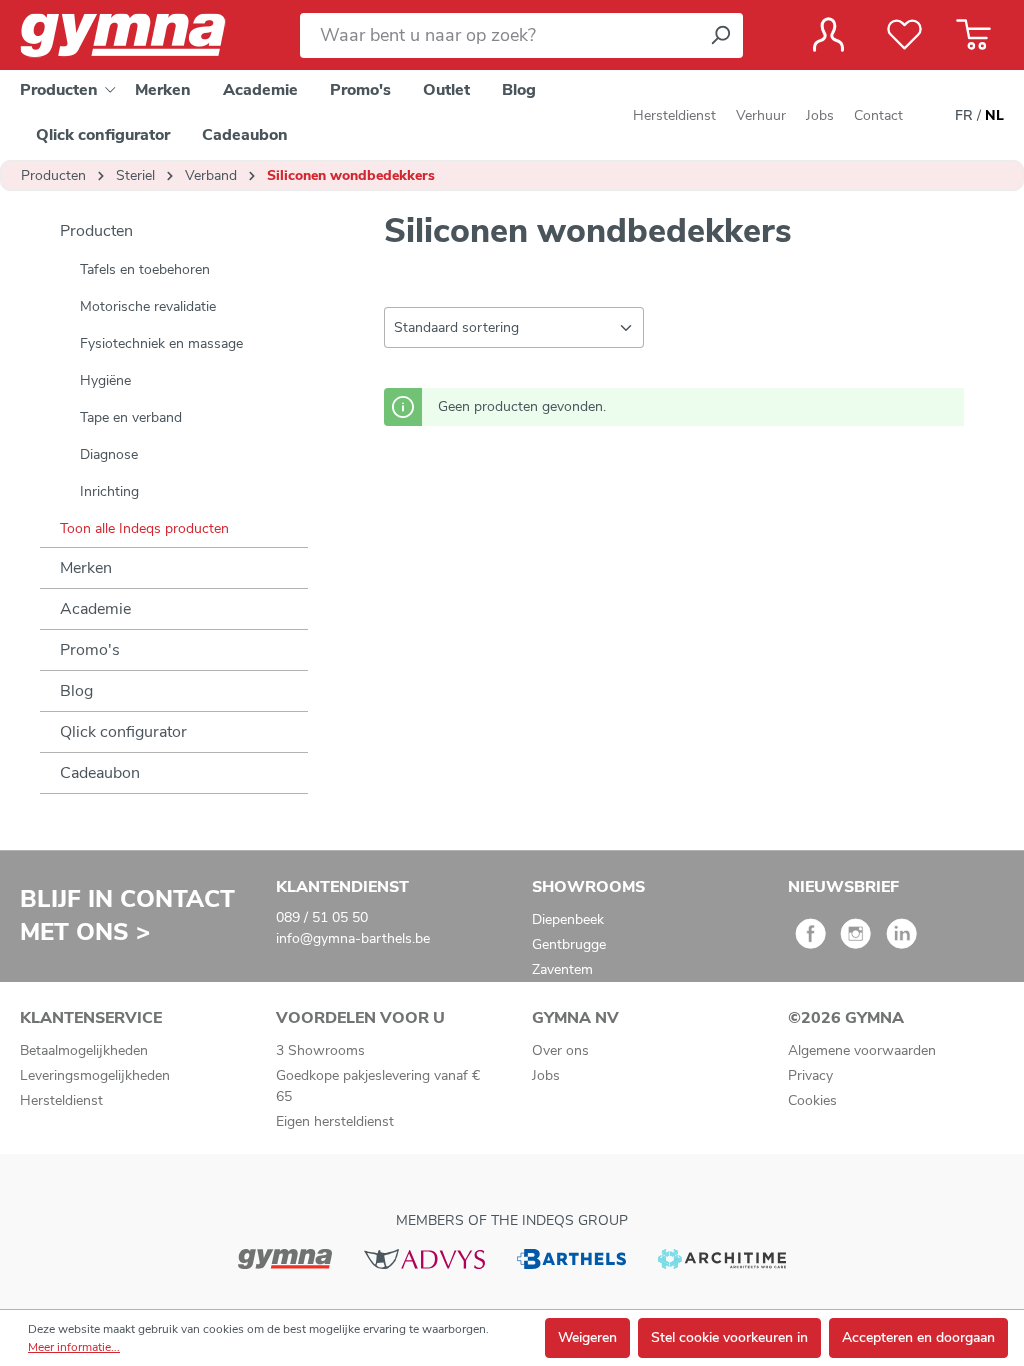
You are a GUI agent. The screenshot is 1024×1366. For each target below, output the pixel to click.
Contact (878, 115)
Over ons (560, 1050)
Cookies (812, 1100)
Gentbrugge (569, 944)
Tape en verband (131, 417)
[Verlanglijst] (904, 35)
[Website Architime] (722, 1257)
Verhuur (761, 115)
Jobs (820, 115)
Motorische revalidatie (148, 306)
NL (994, 115)
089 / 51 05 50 (322, 917)
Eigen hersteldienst (335, 1121)
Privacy (810, 1075)
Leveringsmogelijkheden (95, 1075)
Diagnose (109, 454)
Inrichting (109, 491)
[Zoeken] (720, 35)
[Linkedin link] (901, 940)
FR (964, 115)
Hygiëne (105, 380)
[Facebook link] (810, 940)
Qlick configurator (123, 732)
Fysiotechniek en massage (161, 343)
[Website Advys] (424, 1257)
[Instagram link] (855, 940)
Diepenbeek (568, 919)
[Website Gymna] (285, 1257)
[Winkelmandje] (973, 35)
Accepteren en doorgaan (918, 1337)
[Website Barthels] (571, 1257)
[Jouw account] (828, 35)
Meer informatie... (74, 1347)
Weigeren (587, 1337)
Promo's (90, 650)
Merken (86, 568)
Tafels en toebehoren (145, 269)
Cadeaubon (100, 773)
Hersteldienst (674, 115)
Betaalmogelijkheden (84, 1050)
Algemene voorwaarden (862, 1050)
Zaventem (562, 969)
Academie (95, 609)
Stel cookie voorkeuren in (729, 1337)
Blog (76, 691)
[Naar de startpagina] (140, 35)
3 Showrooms (320, 1050)
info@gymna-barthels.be (353, 938)
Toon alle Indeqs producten (144, 528)
